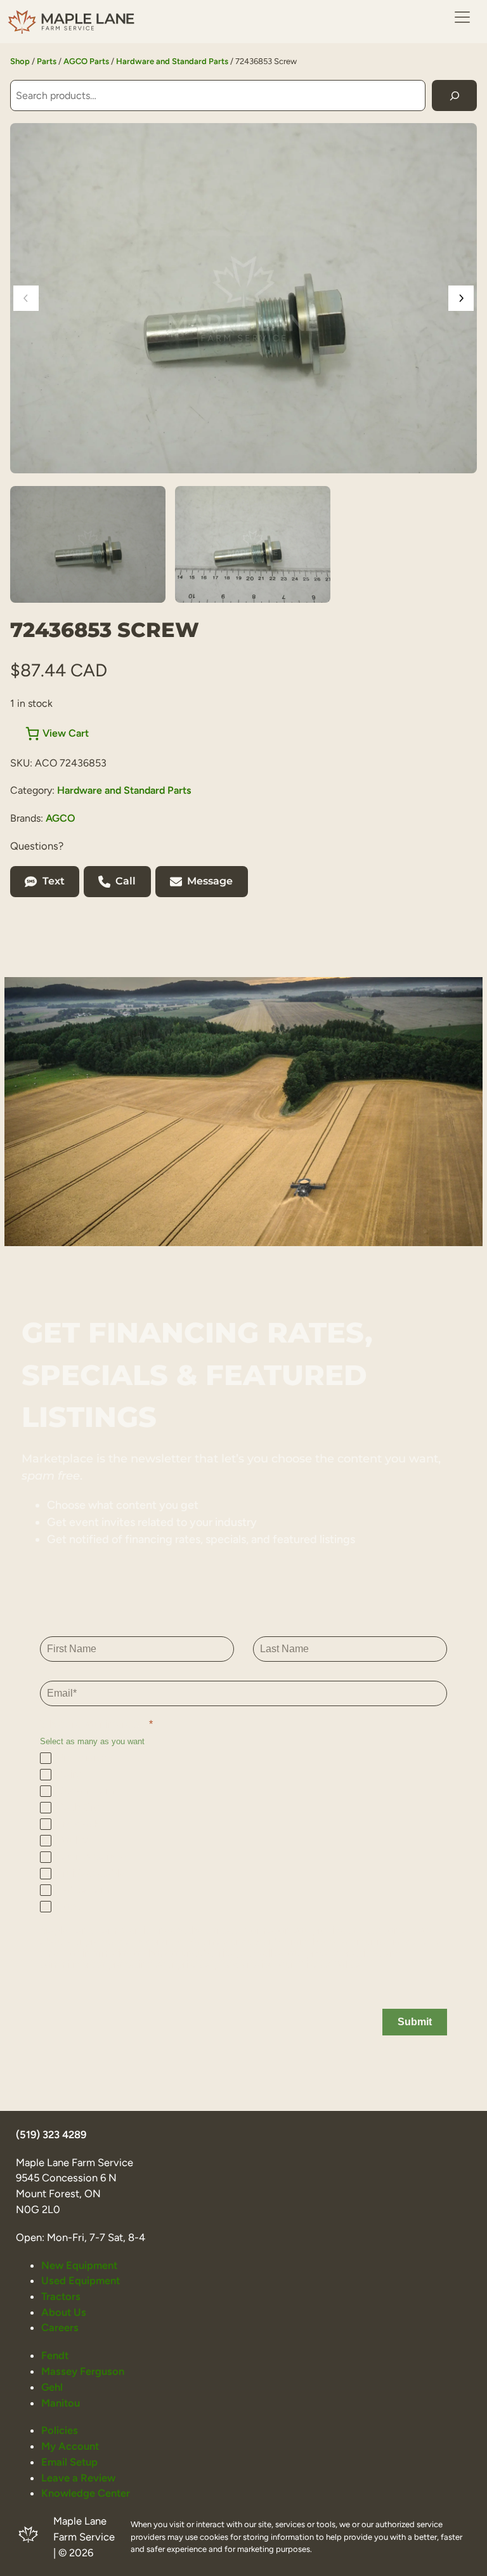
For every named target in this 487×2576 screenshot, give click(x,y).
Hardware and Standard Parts (172, 61)
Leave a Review (78, 2478)
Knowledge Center (86, 2493)
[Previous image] (26, 298)
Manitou (61, 2403)
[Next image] (461, 298)
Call (126, 881)
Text (54, 881)
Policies (60, 2430)
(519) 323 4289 (51, 2134)
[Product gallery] (243, 298)
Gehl (52, 2387)
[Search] (454, 95)
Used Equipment (81, 2280)
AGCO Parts (86, 61)
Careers (60, 2327)
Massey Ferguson (83, 2371)
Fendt (55, 2355)
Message (210, 881)
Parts (47, 61)
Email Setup (69, 2462)
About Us (64, 2312)
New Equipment (79, 2265)
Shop (20, 61)
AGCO (61, 818)
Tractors (61, 2296)
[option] (253, 544)
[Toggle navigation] (462, 17)
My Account (70, 2446)
